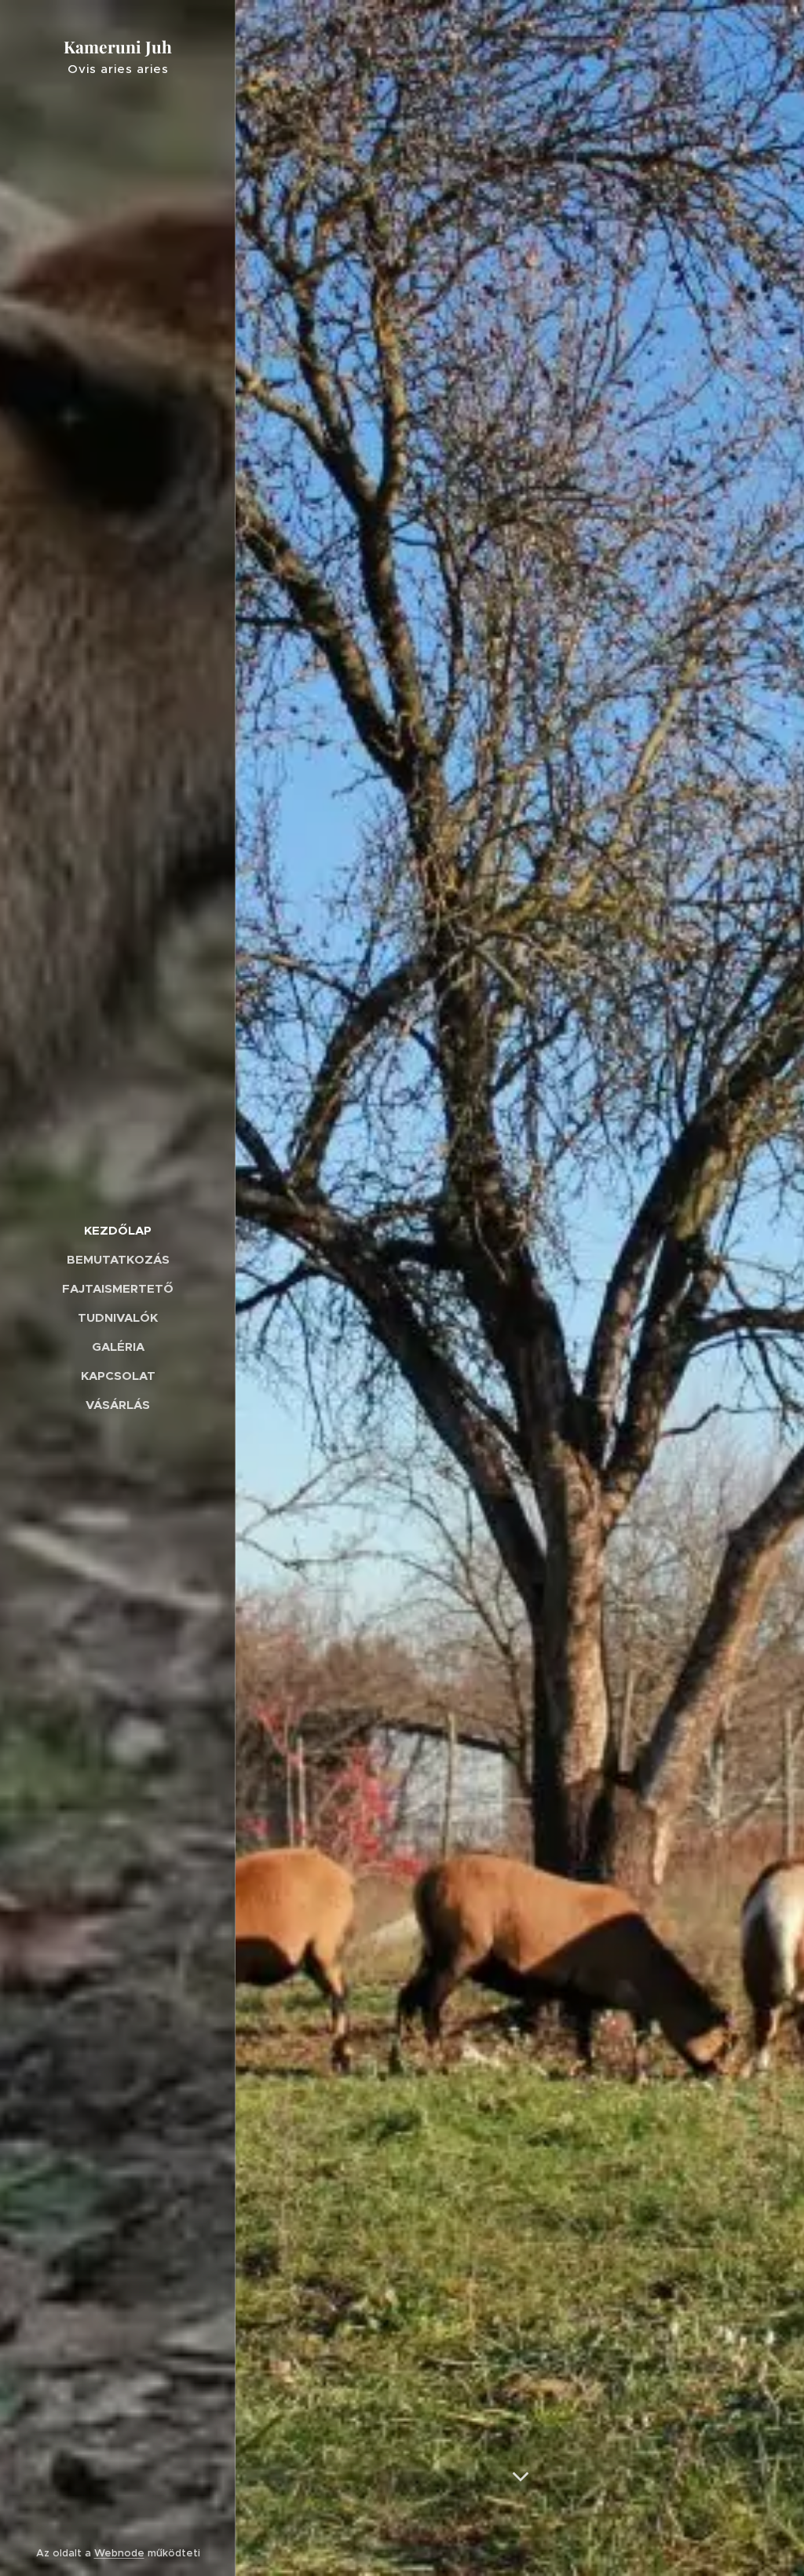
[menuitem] (118, 1230)
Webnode (119, 2553)
